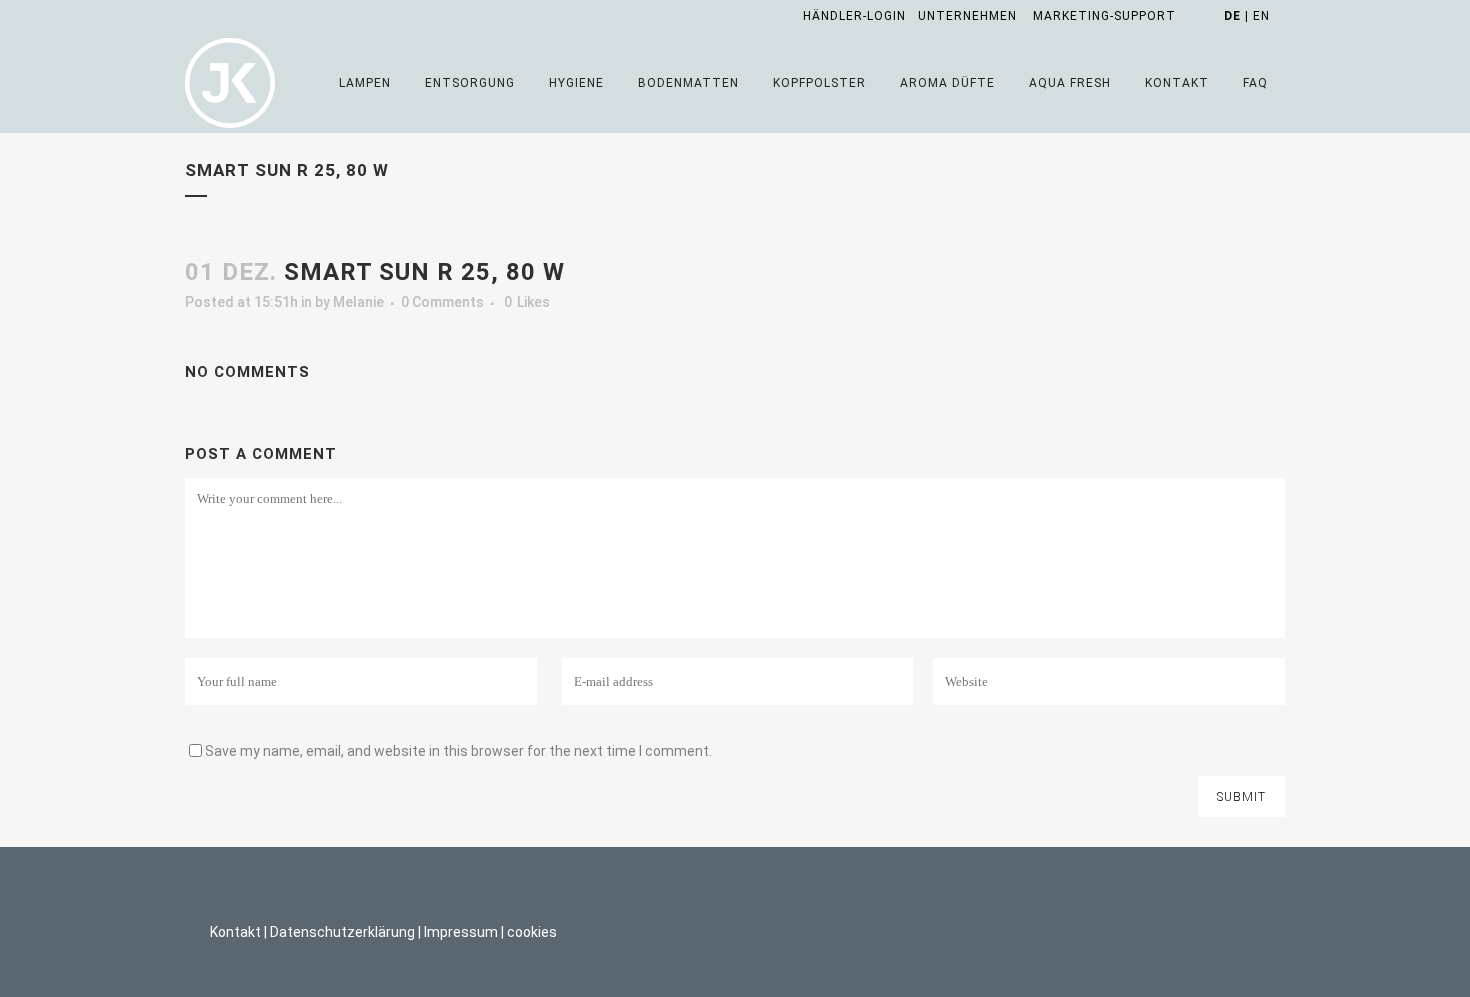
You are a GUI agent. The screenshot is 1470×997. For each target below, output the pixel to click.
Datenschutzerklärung (342, 932)
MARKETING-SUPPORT (1104, 16)
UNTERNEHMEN (967, 16)
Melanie (358, 302)
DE (1232, 16)
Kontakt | (238, 932)
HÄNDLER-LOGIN (854, 16)
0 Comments (442, 302)
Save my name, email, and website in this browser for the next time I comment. (458, 751)
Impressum (461, 932)
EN (1261, 16)
